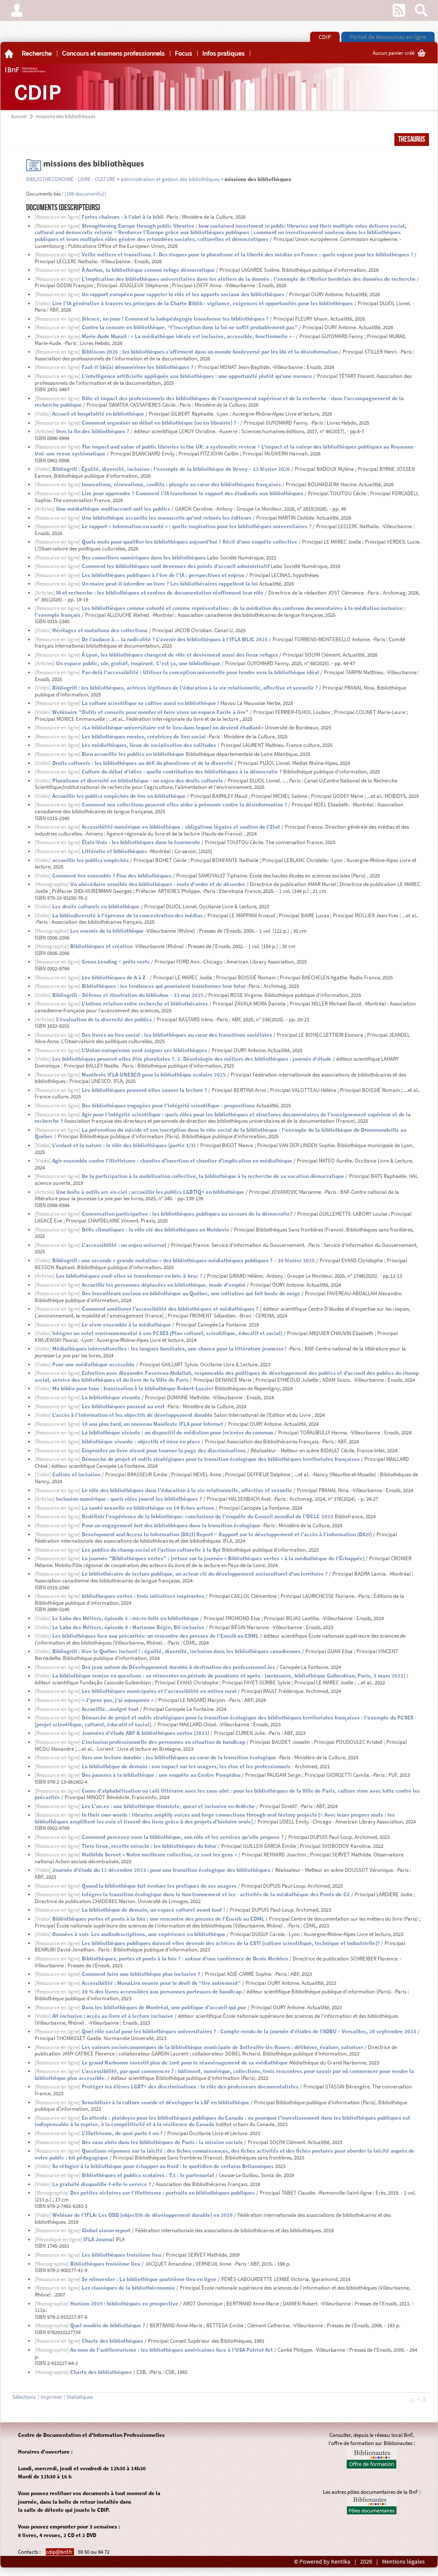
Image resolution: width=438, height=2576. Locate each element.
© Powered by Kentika (322, 2562)
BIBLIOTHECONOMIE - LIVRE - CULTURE (71, 179)
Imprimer (52, 2397)
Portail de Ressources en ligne (388, 37)
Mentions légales (403, 2562)
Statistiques (80, 2397)
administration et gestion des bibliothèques (170, 179)
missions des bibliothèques (66, 116)
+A (422, 2399)
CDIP (325, 37)
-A (411, 2400)
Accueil (19, 116)
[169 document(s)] (85, 194)
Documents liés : (45, 194)
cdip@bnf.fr (60, 2552)
